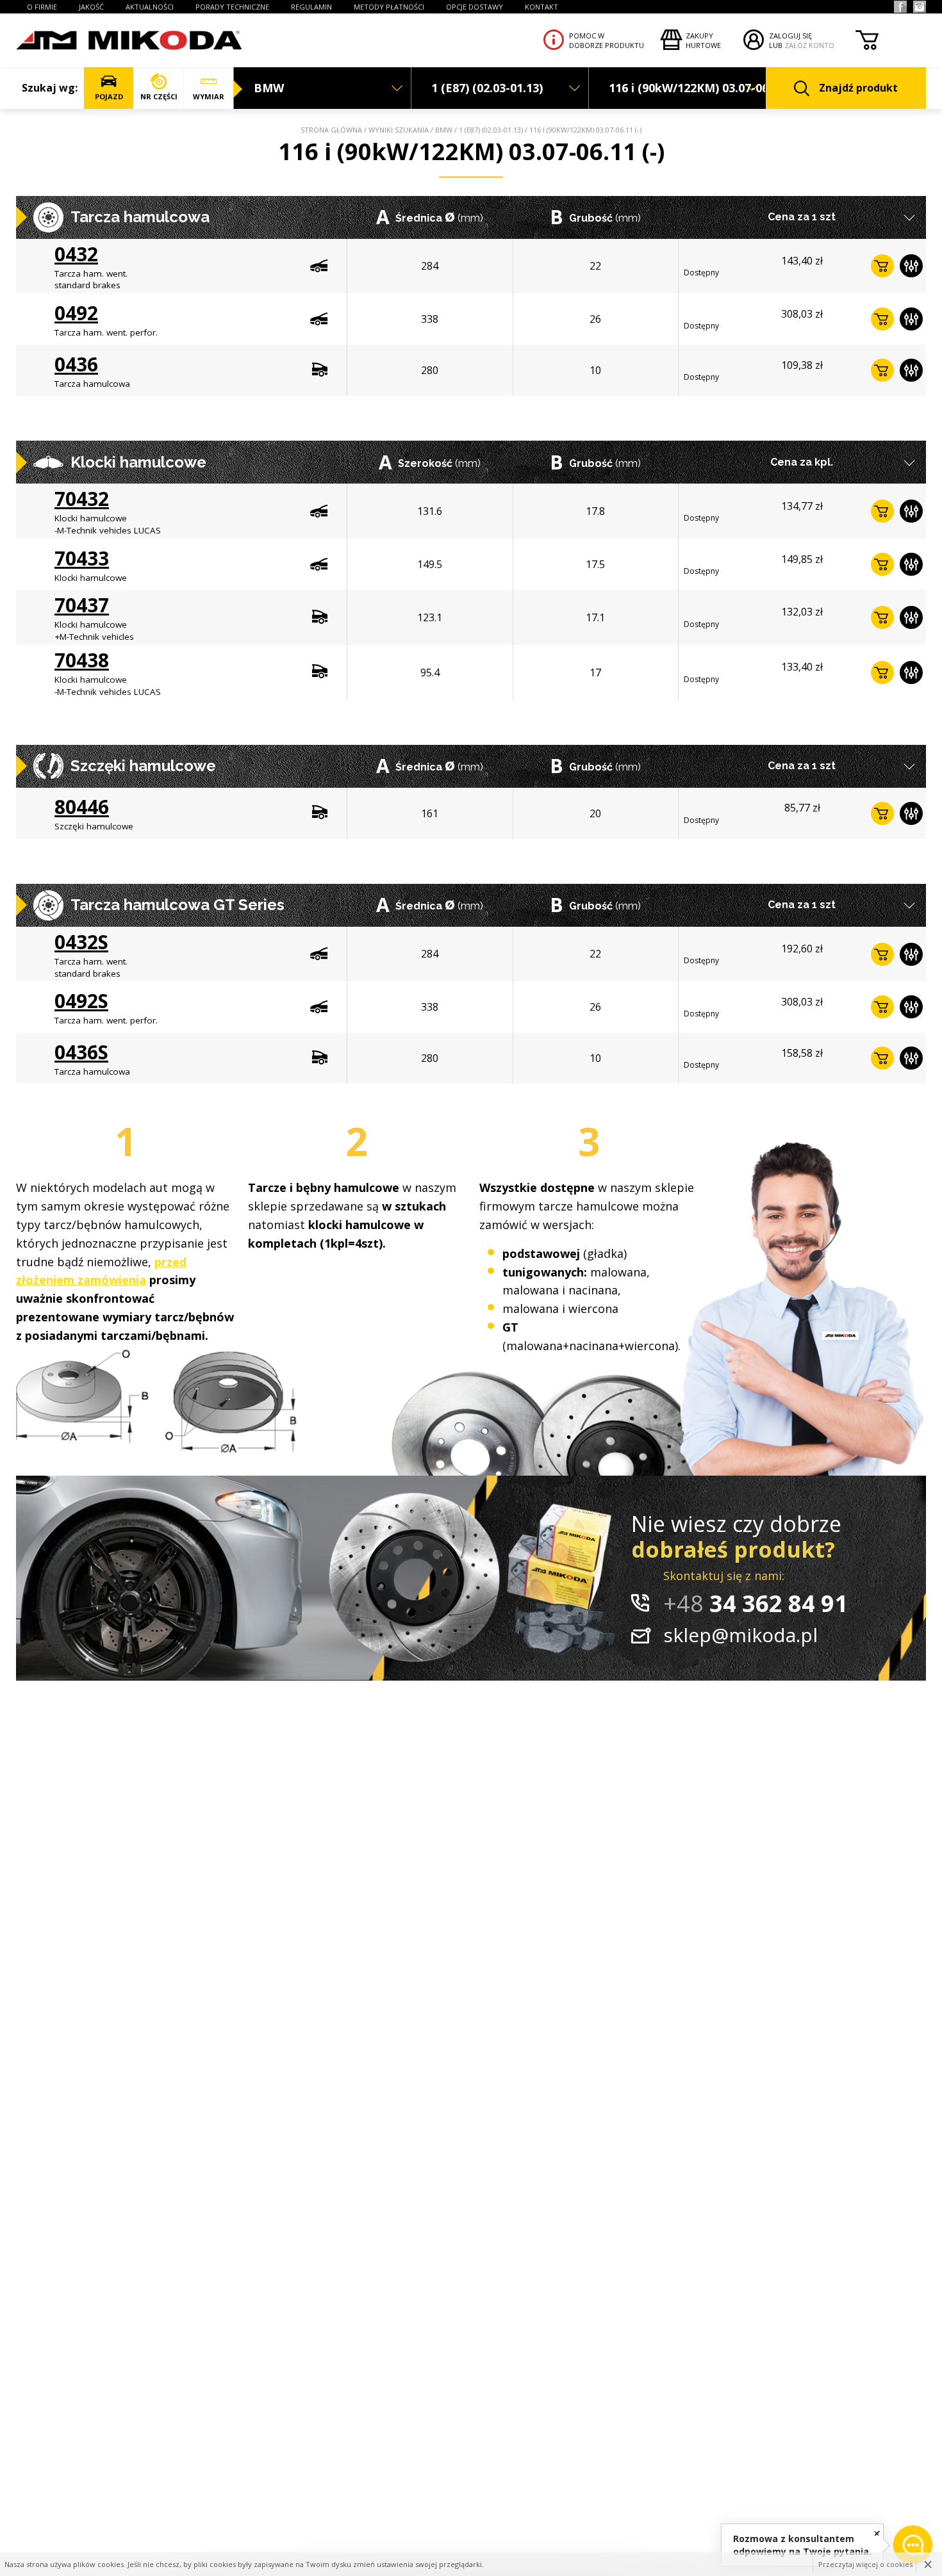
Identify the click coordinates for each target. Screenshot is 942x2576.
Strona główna (331, 130)
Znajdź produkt (858, 88)
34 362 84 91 (756, 1603)
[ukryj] (877, 2533)
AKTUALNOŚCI (150, 7)
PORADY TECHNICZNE (232, 7)
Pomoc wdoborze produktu (607, 40)
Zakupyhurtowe (703, 40)
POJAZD (109, 96)
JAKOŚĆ (91, 7)
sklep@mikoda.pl (740, 1635)
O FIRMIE (42, 7)
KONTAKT (541, 7)
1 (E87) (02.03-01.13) (491, 130)
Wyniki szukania (399, 130)
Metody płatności (389, 7)
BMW (444, 130)
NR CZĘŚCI (159, 96)
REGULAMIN (311, 7)
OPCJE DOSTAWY (475, 7)
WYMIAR (209, 96)
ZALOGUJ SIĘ (790, 36)
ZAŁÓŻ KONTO (809, 45)
